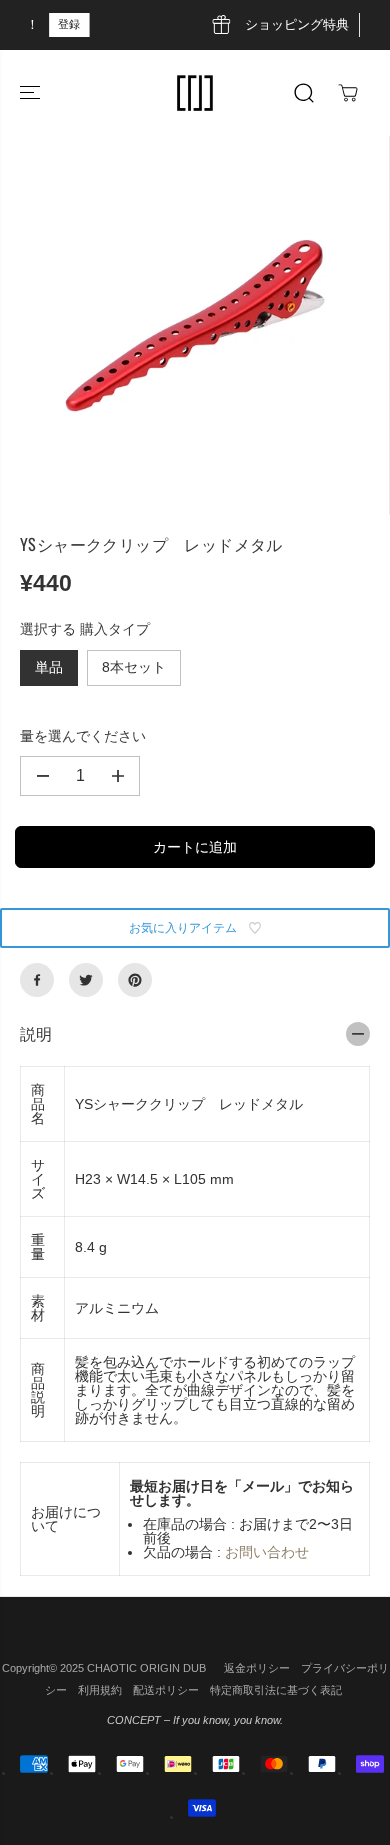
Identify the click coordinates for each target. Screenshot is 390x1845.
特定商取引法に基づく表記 (276, 1690)
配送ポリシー (166, 1690)
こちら (292, 24)
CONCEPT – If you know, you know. (195, 1720)
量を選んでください (83, 736)
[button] (32, 93)
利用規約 (100, 1690)
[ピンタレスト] (135, 980)
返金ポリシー (257, 1668)
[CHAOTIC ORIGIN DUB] (195, 93)
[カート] (348, 93)
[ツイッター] (86, 980)
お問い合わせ (267, 1552)
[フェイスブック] (37, 980)
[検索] (304, 93)
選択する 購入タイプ (85, 629)
